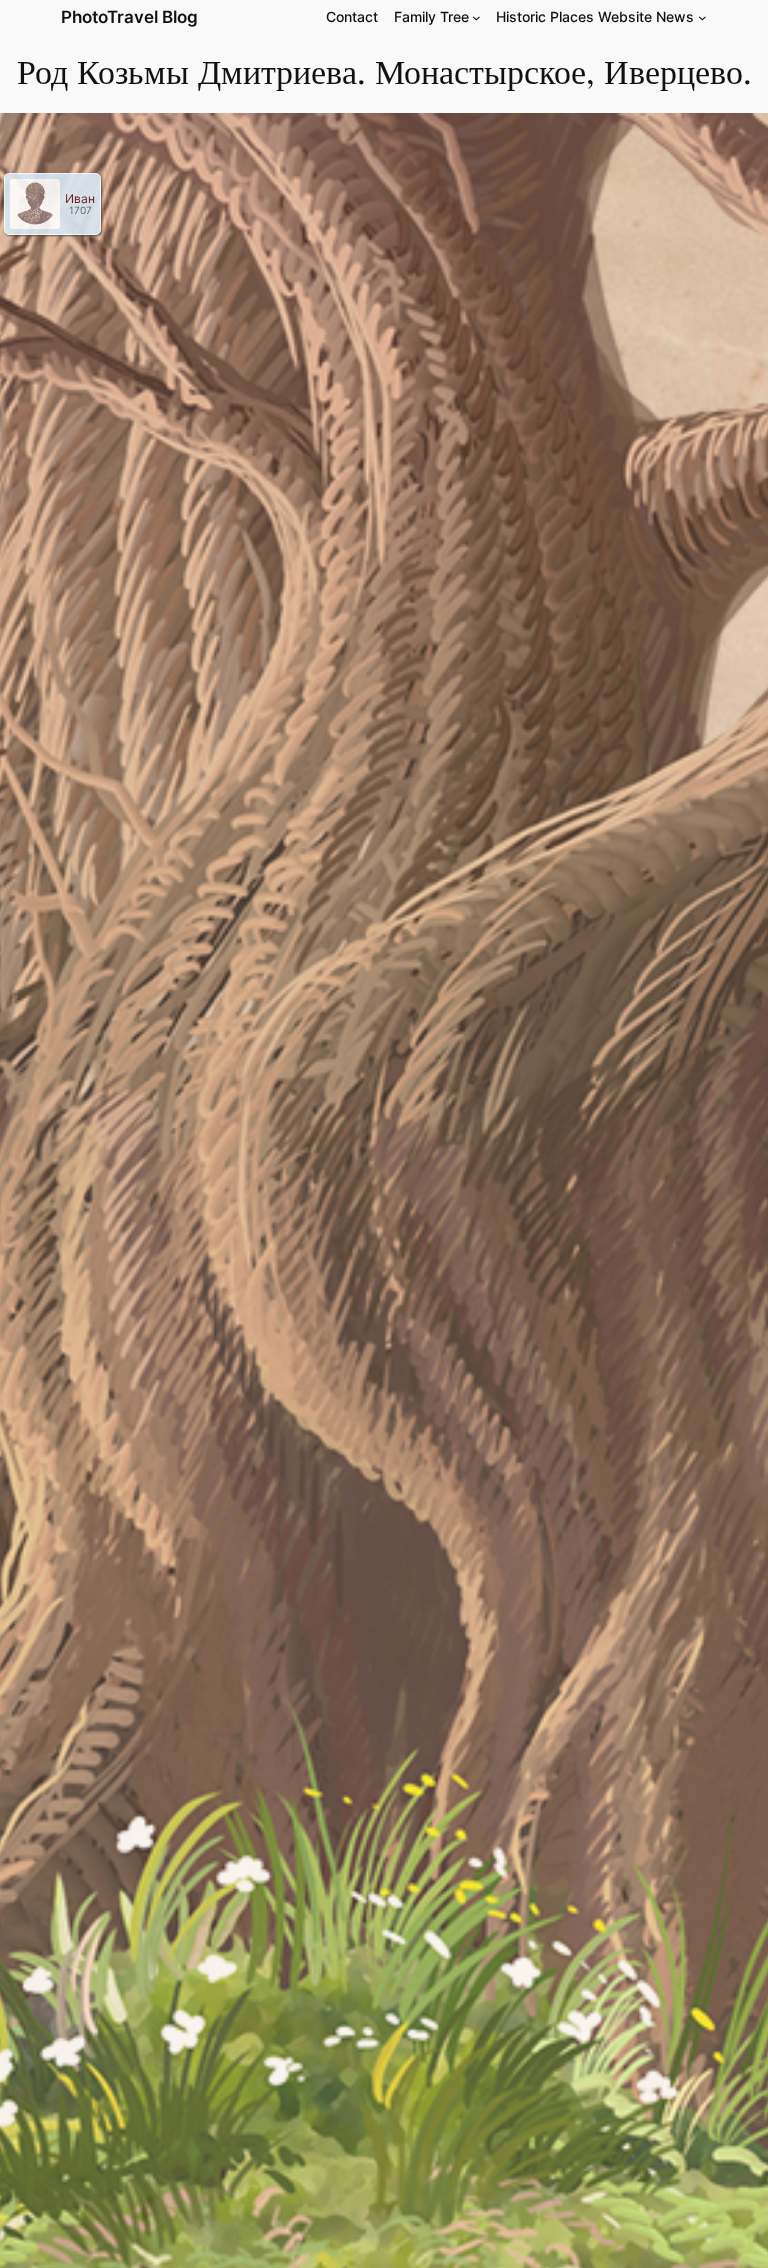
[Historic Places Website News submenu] (702, 17)
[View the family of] (41, 203)
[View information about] (26, 203)
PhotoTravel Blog (129, 17)
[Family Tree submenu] (476, 17)
